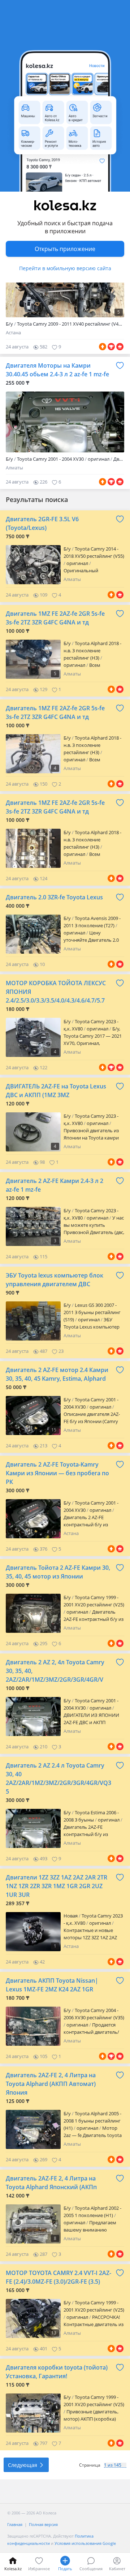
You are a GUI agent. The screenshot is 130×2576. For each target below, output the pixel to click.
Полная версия (43, 2524)
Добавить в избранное (120, 365)
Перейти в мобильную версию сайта (65, 268)
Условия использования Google (85, 2543)
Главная (15, 2524)
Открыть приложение (65, 249)
